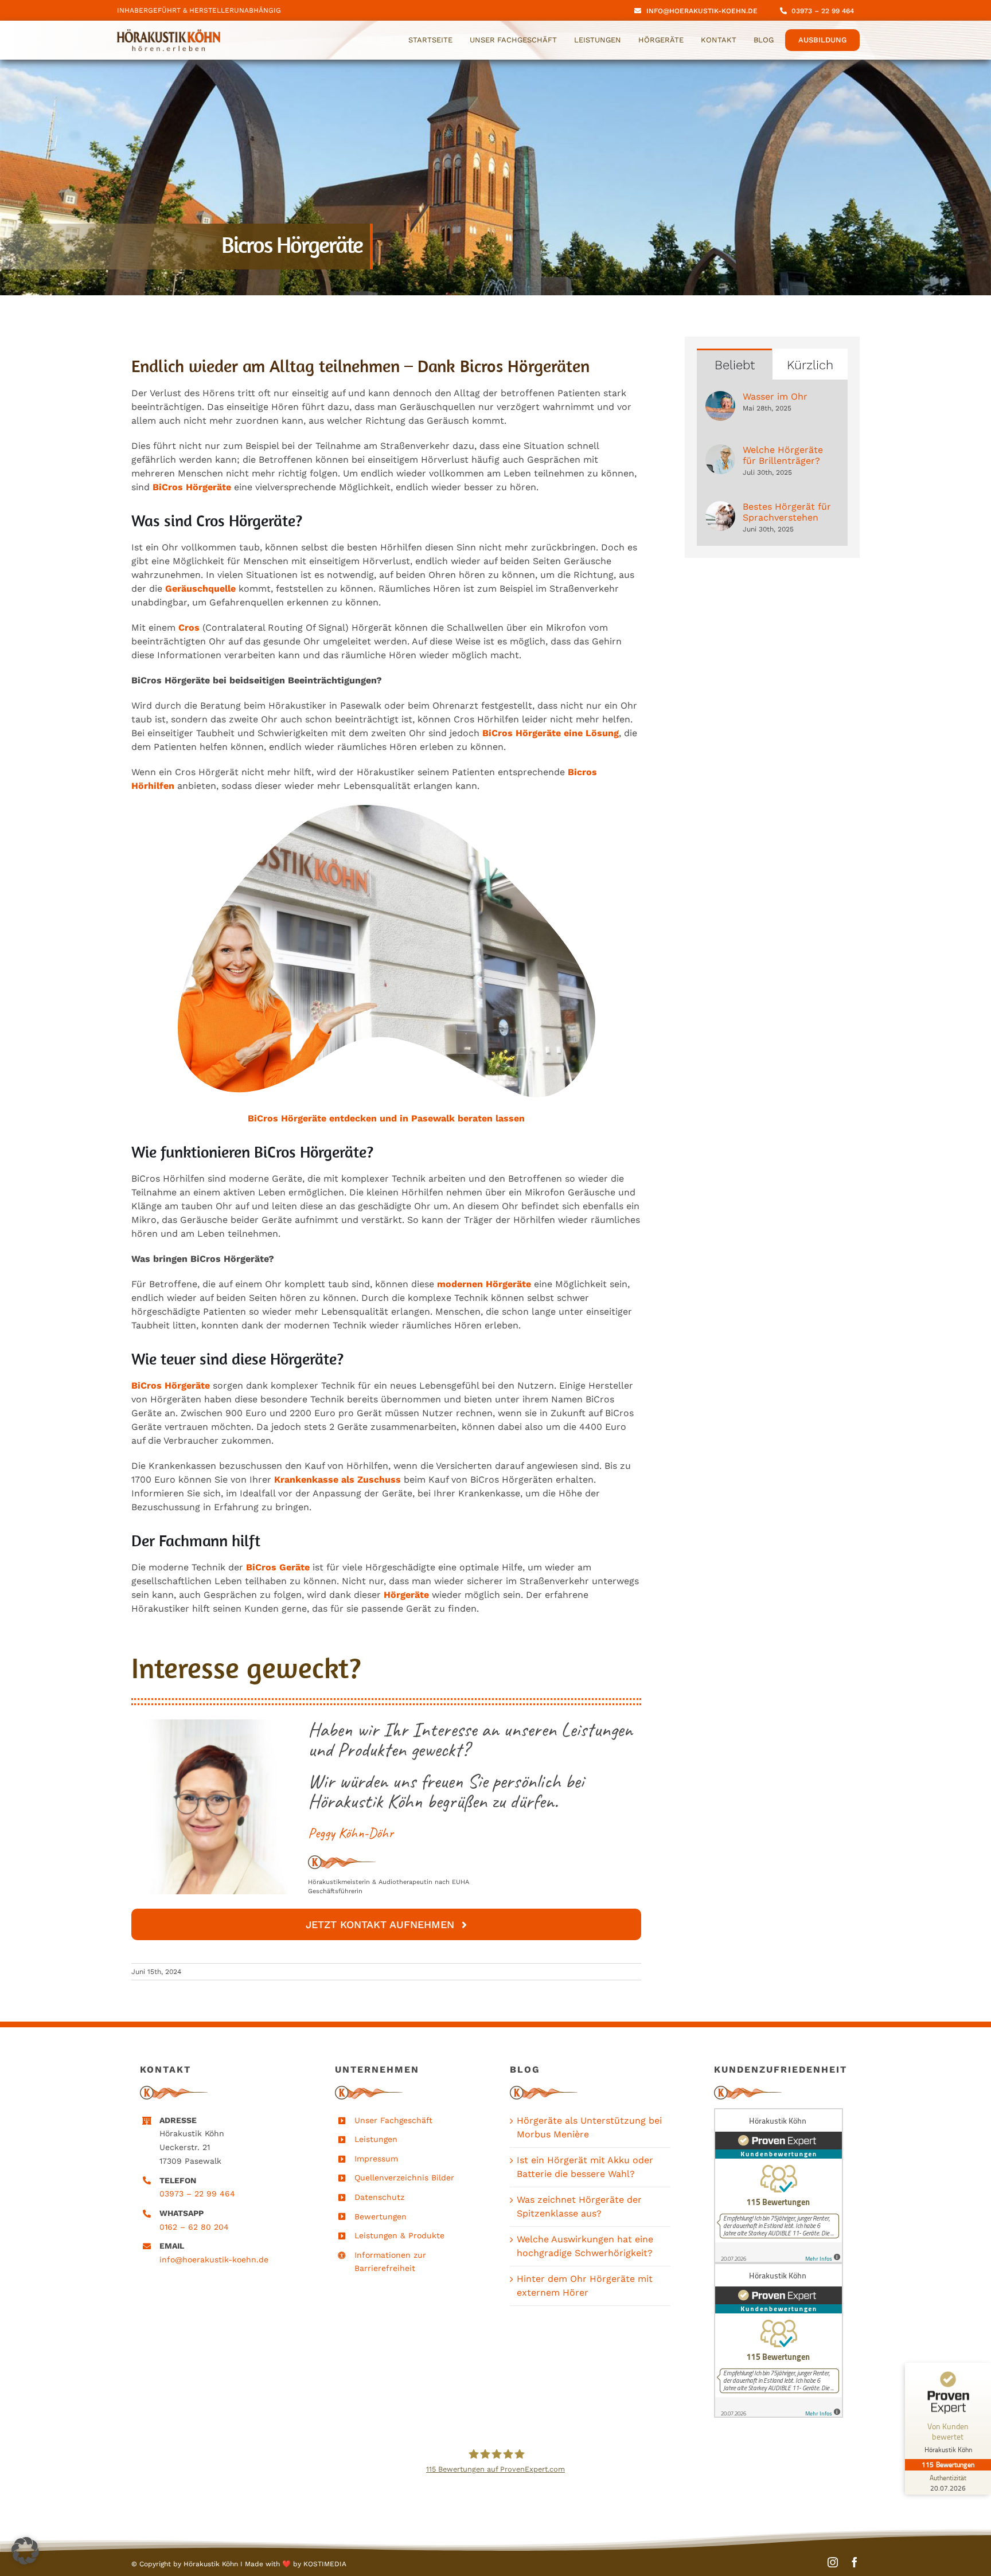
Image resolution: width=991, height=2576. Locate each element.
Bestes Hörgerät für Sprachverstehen (787, 512)
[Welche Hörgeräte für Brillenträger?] (720, 451)
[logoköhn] (169, 34)
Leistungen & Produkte (399, 2235)
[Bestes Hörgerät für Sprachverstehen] (720, 508)
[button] (25, 2551)
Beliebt (735, 365)
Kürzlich (810, 365)
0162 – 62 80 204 (194, 2227)
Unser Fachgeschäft (393, 2120)
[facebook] (855, 2562)
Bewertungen (381, 2217)
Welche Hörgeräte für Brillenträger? (783, 455)
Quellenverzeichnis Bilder (404, 2178)
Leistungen (376, 2139)
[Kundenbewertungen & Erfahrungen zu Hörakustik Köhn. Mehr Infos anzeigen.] (782, 2186)
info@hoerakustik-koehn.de (214, 2260)
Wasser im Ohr (775, 396)
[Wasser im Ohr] (720, 398)
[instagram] (833, 2562)
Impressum (376, 2159)
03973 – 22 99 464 (197, 2194)
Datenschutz (379, 2197)
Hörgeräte (304, 1118)
